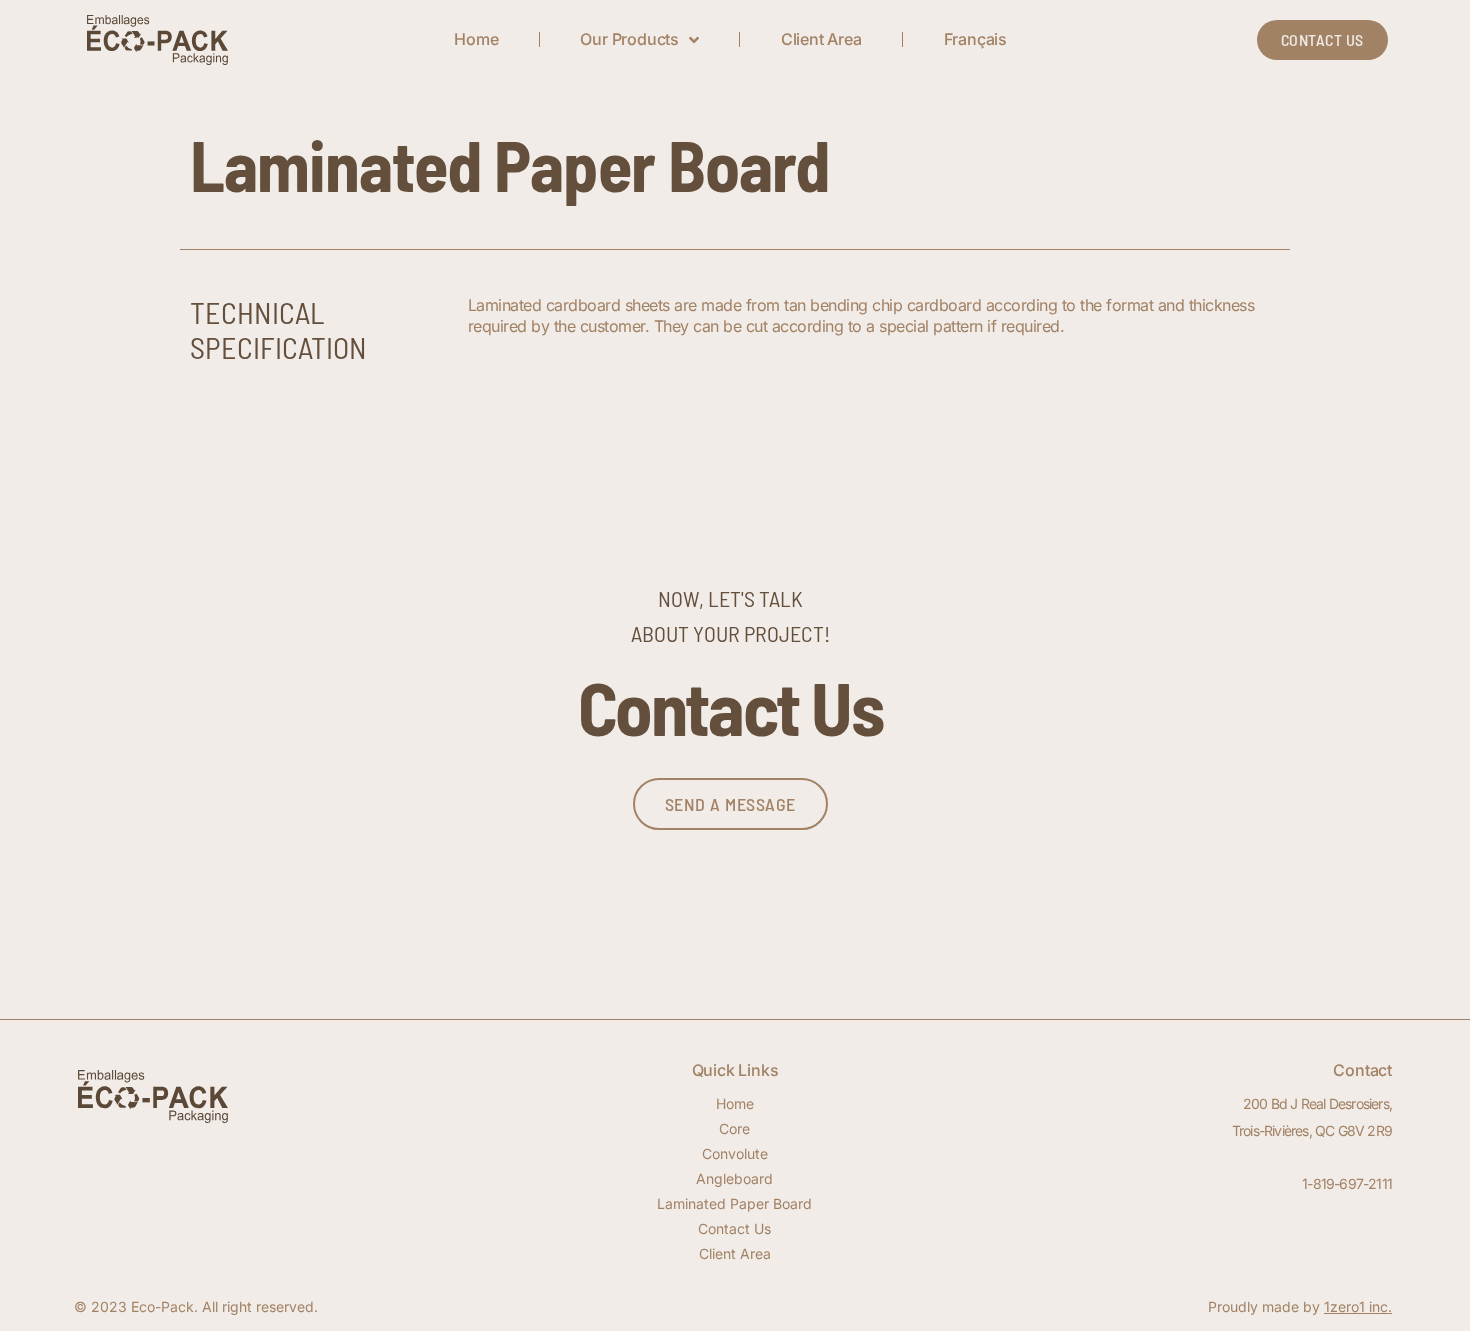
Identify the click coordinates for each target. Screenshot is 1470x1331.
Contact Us (734, 1228)
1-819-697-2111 (1347, 1183)
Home (476, 39)
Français (975, 39)
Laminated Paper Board (734, 1203)
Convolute (735, 1153)
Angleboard (734, 1178)
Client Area (821, 39)
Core (734, 1128)
